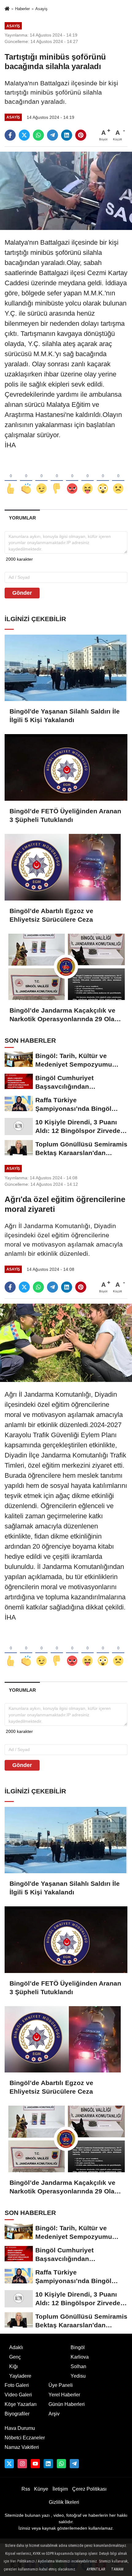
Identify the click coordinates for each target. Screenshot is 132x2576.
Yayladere (20, 2376)
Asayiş (41, 9)
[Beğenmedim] (57, 479)
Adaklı (16, 2347)
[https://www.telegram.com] (74, 2464)
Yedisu (78, 2376)
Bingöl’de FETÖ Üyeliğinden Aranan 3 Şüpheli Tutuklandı (65, 815)
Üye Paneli (61, 2385)
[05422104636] (61, 2464)
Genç (15, 2357)
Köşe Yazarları (21, 2404)
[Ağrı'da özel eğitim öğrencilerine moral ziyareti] (66, 1342)
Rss (26, 2489)
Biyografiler (17, 2414)
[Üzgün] (118, 479)
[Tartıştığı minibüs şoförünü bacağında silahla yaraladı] (66, 191)
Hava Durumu (20, 2428)
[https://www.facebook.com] (35, 2464)
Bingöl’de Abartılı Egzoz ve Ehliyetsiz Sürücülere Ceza (51, 915)
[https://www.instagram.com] (22, 2464)
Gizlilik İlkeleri (64, 2502)
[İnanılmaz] (103, 479)
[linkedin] (67, 135)
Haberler (22, 9)
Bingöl (78, 2347)
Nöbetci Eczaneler (25, 2438)
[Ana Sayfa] (7, 9)
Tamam (117, 2569)
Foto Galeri (17, 2385)
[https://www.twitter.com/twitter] (9, 2464)
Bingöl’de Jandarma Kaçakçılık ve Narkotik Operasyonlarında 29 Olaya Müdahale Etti (66, 1015)
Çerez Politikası (89, 2489)
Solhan (78, 2366)
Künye (41, 2489)
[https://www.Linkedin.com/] (48, 2464)
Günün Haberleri (67, 2404)
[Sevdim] (41, 479)
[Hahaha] (87, 479)
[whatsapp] (38, 135)
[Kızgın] (72, 479)
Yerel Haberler (64, 2395)
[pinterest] (81, 135)
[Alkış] (26, 479)
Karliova (80, 2357)
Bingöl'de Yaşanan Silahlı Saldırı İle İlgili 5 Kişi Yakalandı (65, 716)
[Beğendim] (11, 479)
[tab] (22, 518)
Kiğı (14, 2366)
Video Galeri (18, 2395)
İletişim (60, 2489)
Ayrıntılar (96, 2569)
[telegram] (52, 135)
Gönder (22, 593)
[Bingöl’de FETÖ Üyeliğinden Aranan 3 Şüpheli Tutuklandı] (66, 767)
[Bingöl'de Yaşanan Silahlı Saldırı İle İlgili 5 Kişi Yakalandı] (66, 668)
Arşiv (54, 2414)
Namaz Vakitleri (22, 2447)
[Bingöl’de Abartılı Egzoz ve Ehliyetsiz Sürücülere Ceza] (66, 867)
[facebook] (10, 135)
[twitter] (24, 135)
